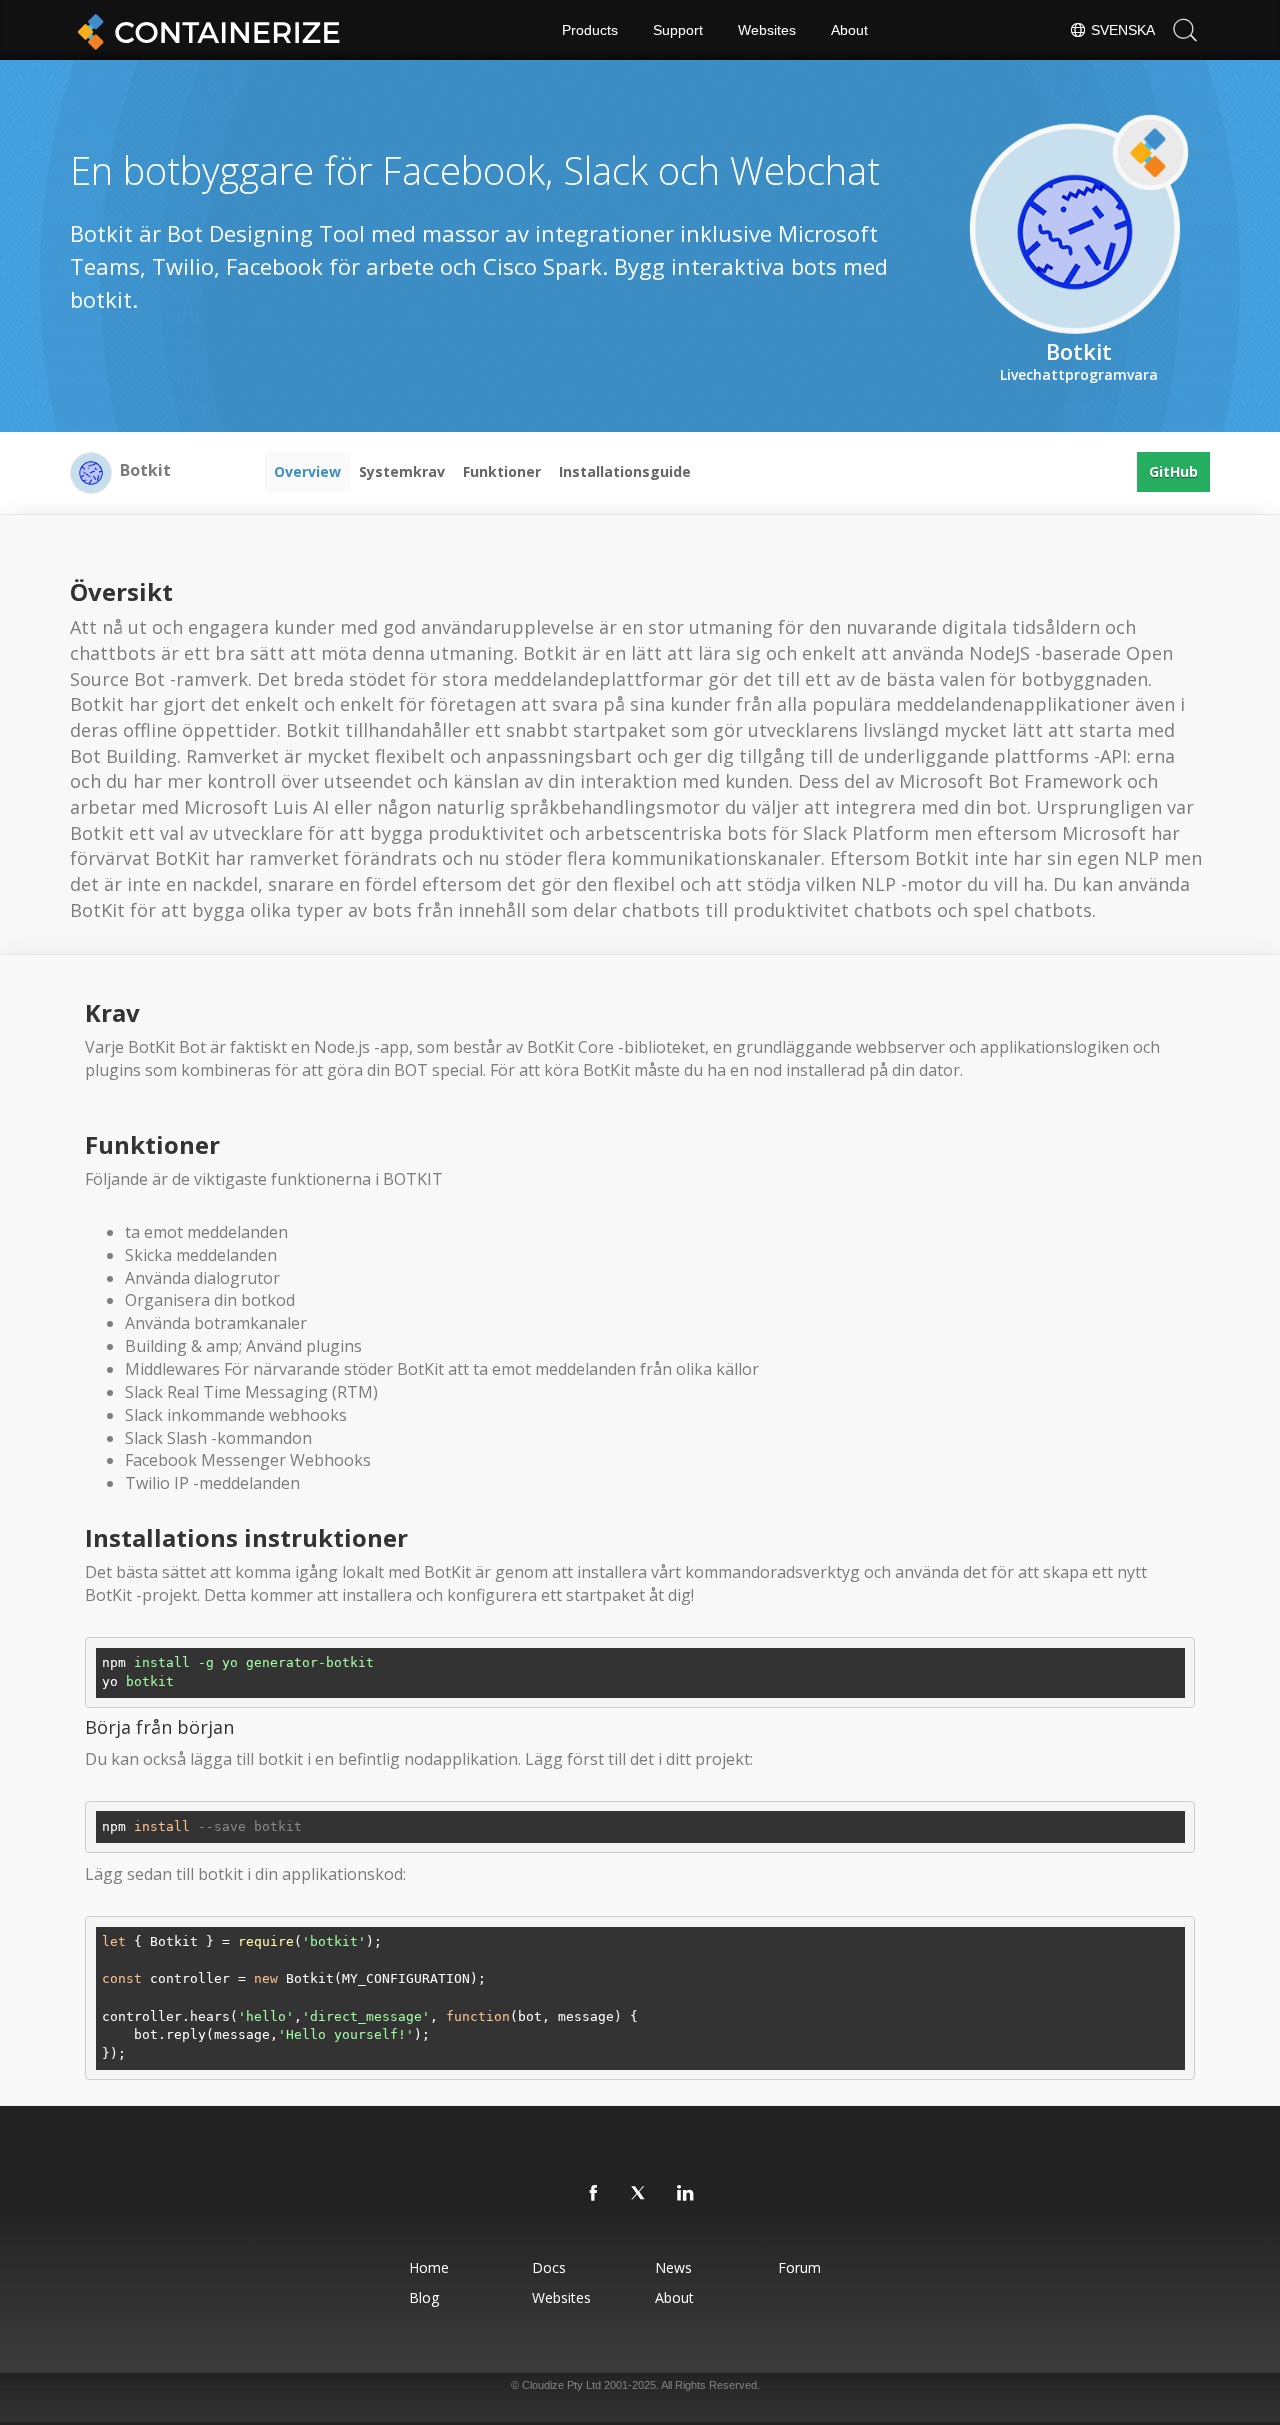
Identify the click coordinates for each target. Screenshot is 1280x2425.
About (849, 30)
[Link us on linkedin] (686, 2194)
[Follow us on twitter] (640, 2194)
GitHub (1173, 471)
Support (678, 30)
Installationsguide (625, 471)
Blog (424, 2297)
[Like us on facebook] (594, 2194)
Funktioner (502, 471)
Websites (767, 30)
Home (429, 2267)
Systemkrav (402, 471)
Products (590, 30)
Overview (307, 471)
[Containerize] (205, 30)
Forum (799, 2267)
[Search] (1185, 30)
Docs (549, 2267)
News (673, 2267)
